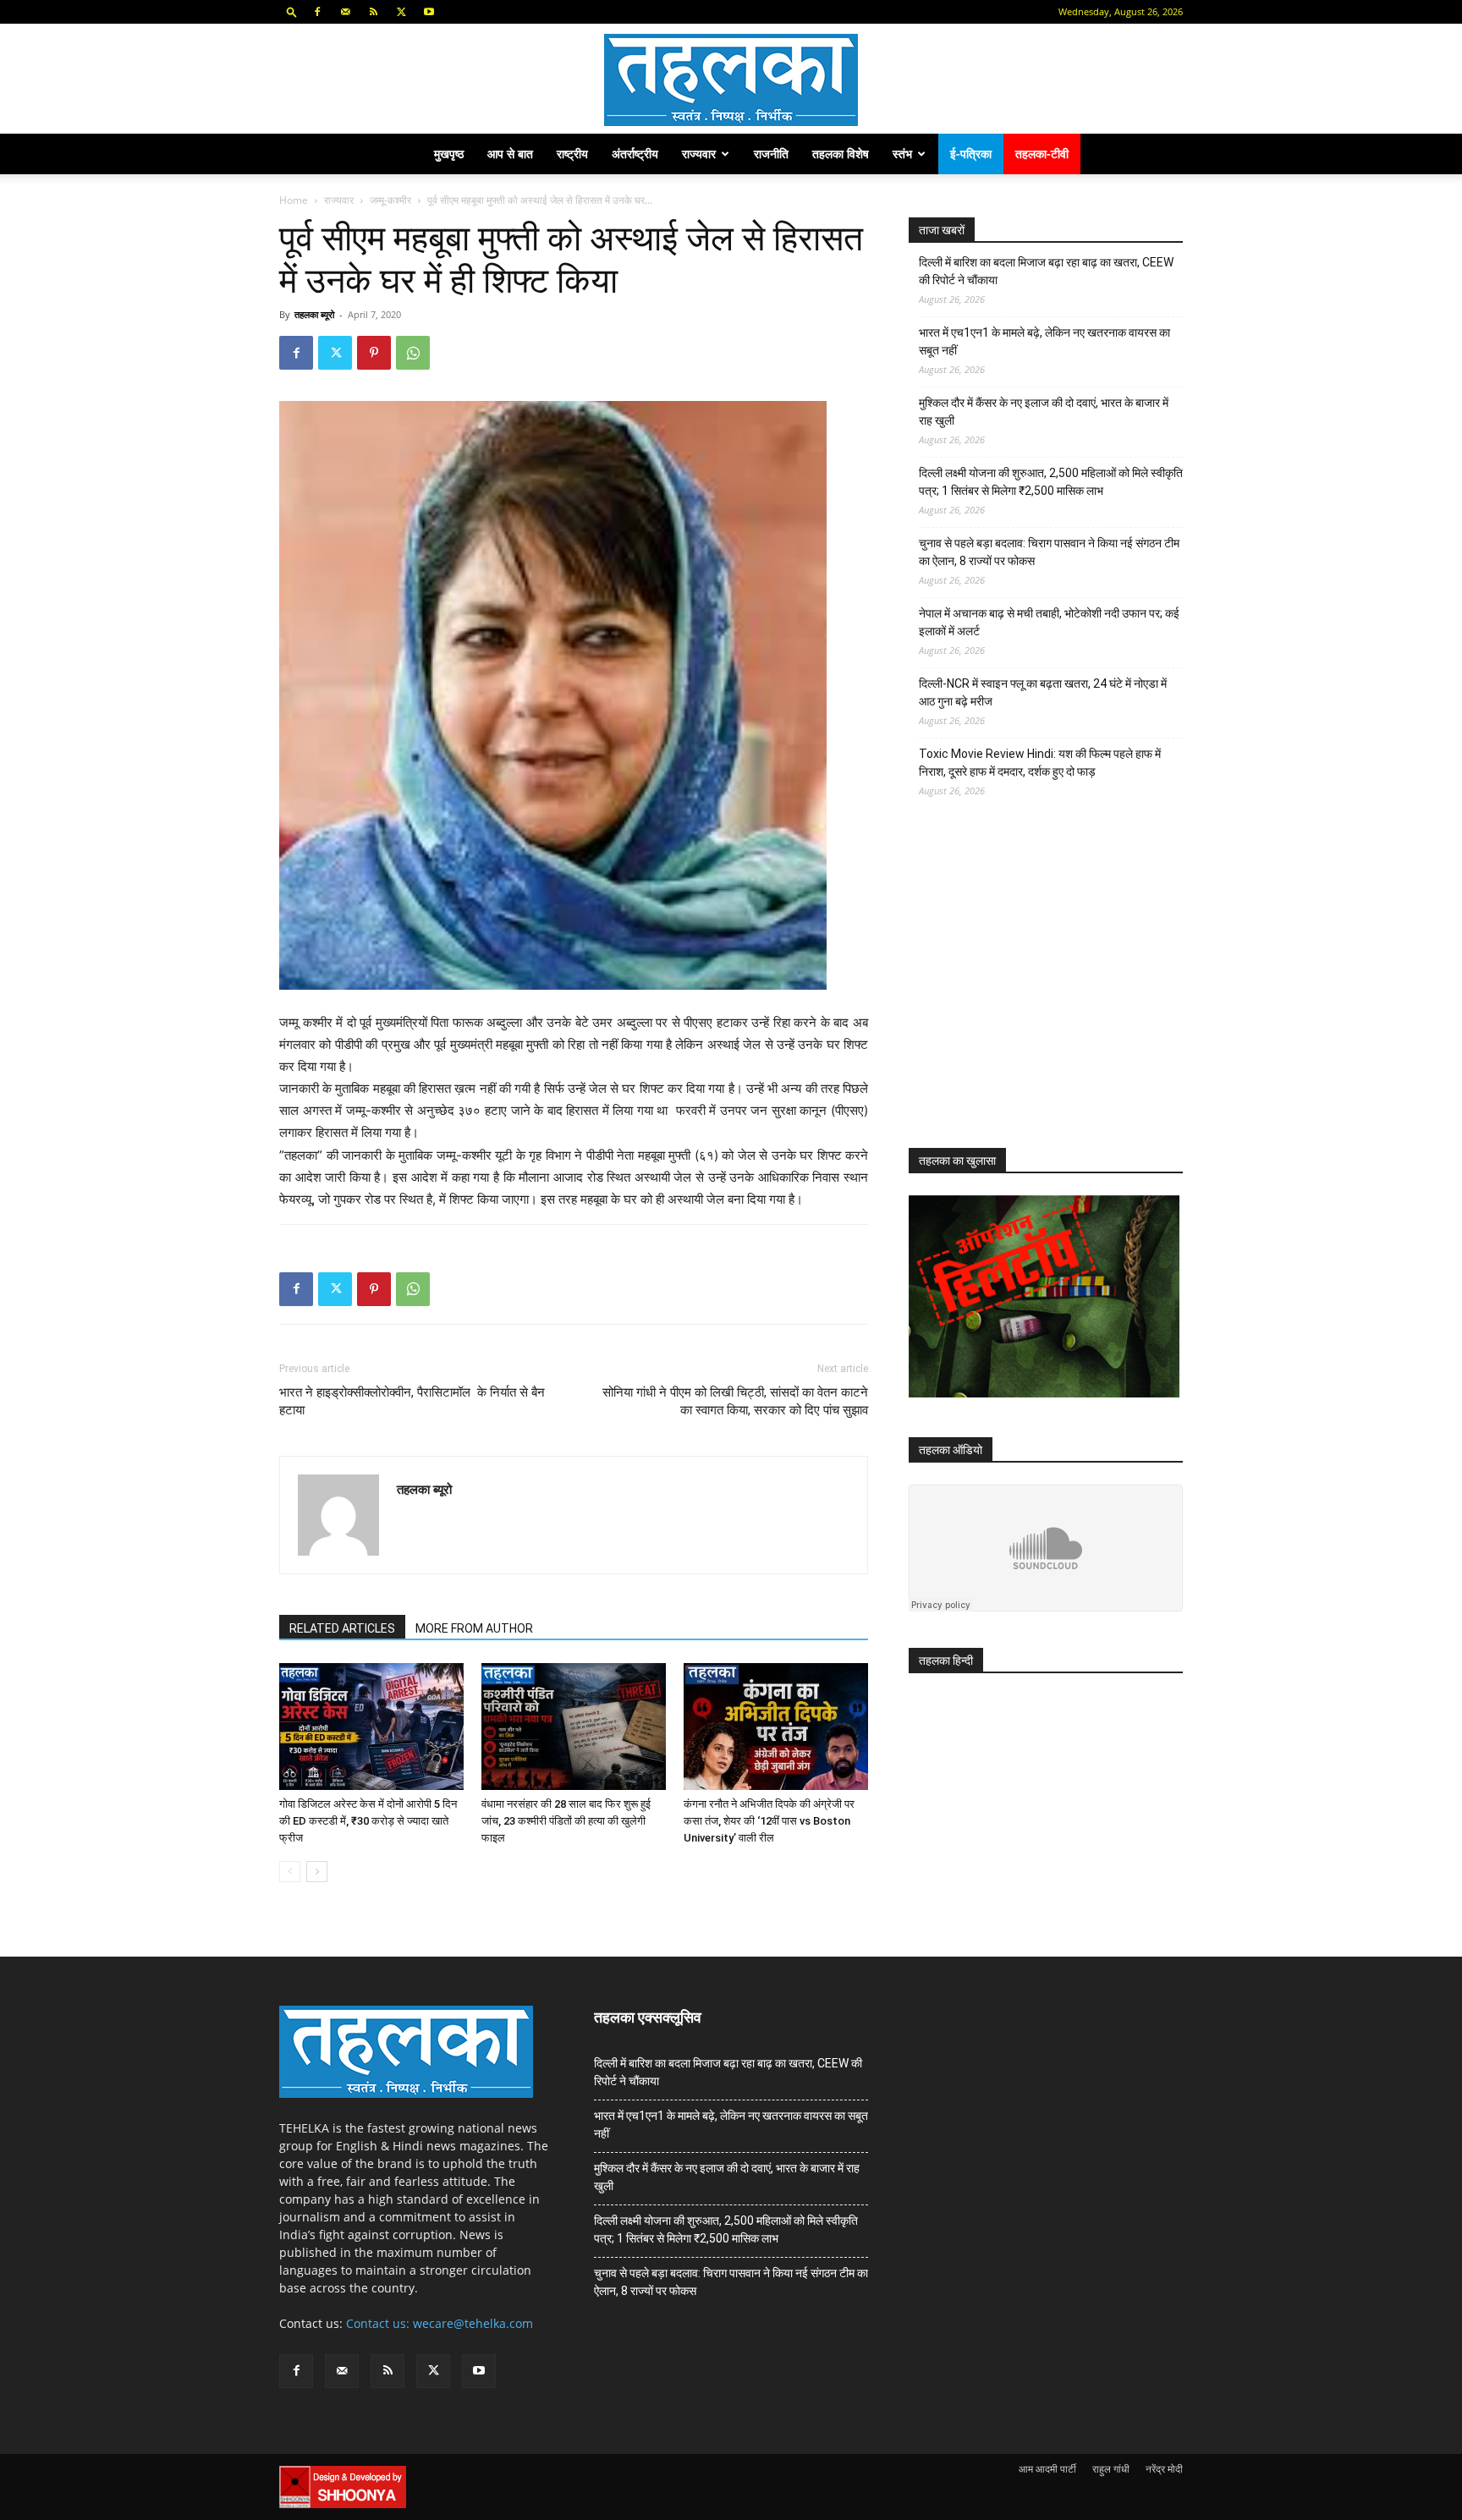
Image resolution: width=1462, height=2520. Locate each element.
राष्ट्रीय (572, 154)
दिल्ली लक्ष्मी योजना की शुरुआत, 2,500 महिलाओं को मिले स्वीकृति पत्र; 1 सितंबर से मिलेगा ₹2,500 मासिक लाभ (1051, 482)
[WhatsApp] (413, 353)
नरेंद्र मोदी (1164, 2469)
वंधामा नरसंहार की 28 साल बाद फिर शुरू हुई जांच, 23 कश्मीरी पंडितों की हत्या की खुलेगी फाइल (566, 1821)
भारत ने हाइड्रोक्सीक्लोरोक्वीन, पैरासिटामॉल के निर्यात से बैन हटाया (412, 1401)
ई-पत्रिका (971, 154)
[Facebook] (317, 12)
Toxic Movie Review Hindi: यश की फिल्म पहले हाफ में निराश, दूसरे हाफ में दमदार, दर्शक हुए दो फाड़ (1040, 763)
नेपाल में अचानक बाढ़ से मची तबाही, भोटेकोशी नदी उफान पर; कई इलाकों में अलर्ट (1049, 622)
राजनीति (771, 154)
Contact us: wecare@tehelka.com (440, 2323)
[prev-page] (290, 1872)
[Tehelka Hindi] (731, 80)
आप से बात (510, 154)
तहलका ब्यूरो (314, 314)
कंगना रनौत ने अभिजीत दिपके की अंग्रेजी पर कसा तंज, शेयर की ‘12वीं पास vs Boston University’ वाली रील (769, 1821)
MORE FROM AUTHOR (474, 1628)
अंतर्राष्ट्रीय (635, 154)
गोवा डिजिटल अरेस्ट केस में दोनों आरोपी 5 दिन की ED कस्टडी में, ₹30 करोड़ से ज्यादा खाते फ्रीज (368, 1821)
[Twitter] (401, 12)
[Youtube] (429, 12)
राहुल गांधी (1111, 2469)
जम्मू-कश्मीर (390, 200)
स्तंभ (902, 154)
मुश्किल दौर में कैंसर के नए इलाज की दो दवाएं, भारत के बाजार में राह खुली (1044, 412)
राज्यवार (699, 154)
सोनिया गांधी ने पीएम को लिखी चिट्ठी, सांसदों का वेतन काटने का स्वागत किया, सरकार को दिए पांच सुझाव (735, 1401)
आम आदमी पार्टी (1047, 2469)
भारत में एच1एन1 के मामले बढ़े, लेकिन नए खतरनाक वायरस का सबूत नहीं (1044, 341)
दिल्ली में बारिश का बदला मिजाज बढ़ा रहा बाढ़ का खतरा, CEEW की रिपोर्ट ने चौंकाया (1046, 271)
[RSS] (373, 12)
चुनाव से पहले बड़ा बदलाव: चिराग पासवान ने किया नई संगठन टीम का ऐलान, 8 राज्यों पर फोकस (1049, 552)
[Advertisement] (1036, 988)
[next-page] (317, 1872)
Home (294, 200)
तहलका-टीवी (1042, 154)
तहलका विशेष (841, 154)
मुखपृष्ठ (449, 154)
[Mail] (345, 12)
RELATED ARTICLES (342, 1628)
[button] (292, 11)
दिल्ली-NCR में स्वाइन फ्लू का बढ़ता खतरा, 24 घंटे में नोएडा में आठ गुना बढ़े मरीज (1043, 692)
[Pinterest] (374, 353)
